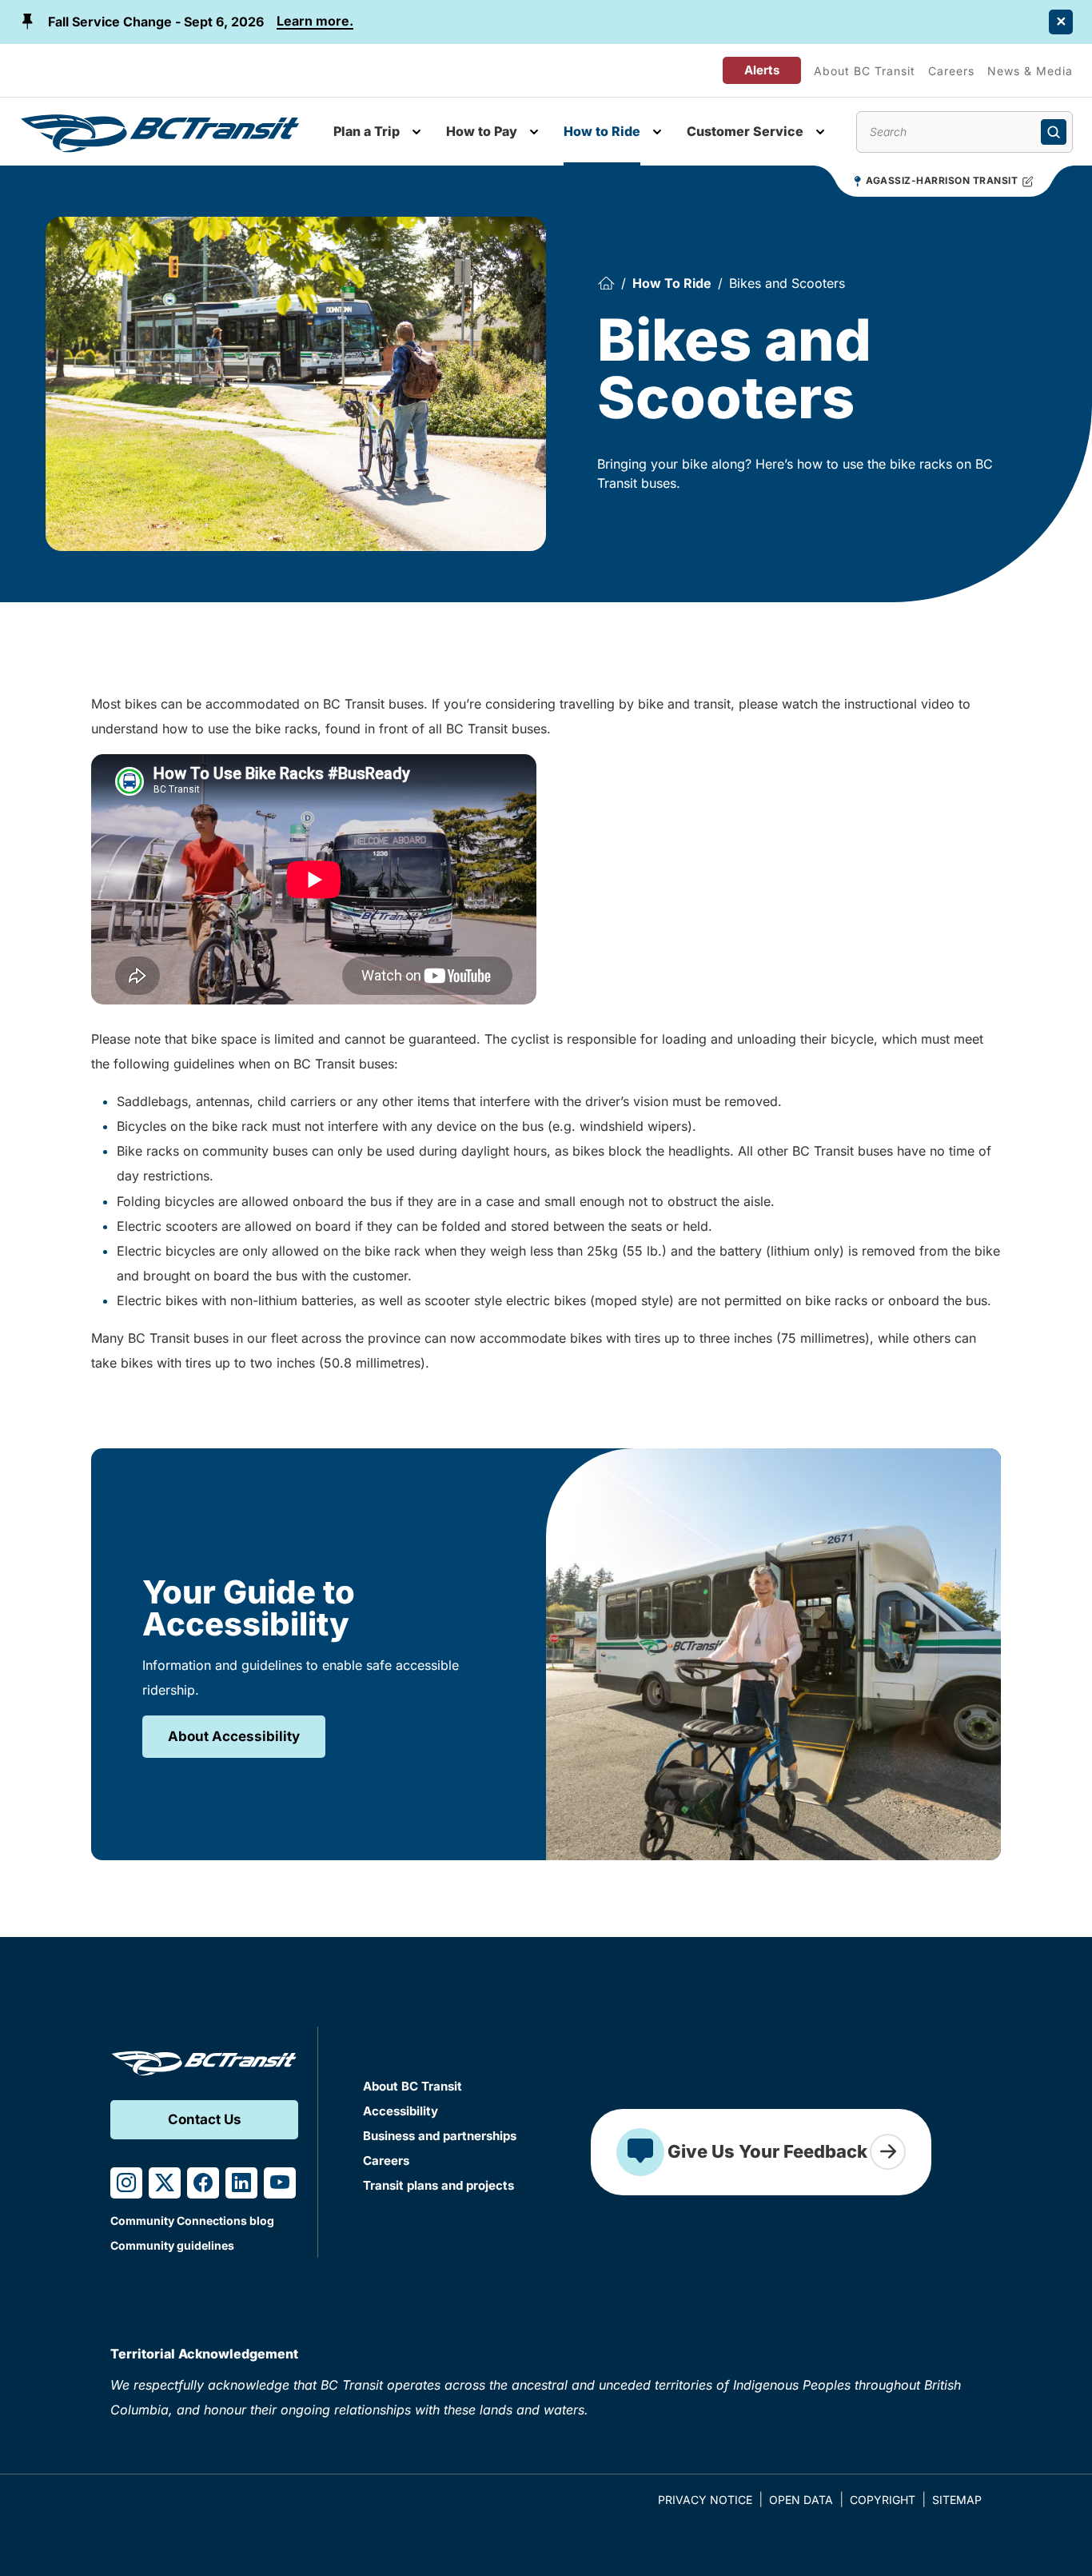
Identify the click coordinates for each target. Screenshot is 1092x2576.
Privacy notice (705, 2500)
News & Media (1030, 71)
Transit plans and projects (438, 2185)
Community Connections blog (192, 2221)
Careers (951, 71)
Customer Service (745, 131)
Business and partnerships (440, 2136)
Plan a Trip (367, 131)
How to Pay (482, 131)
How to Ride (602, 131)
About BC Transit (865, 71)
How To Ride (672, 283)
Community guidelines (172, 2245)
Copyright (883, 2500)
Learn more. (315, 21)
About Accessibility (234, 1736)
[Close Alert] (1061, 22)
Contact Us (205, 2119)
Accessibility (401, 2111)
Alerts (762, 70)
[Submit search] (1054, 132)
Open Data (801, 2500)
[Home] (606, 283)
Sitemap (957, 2500)
